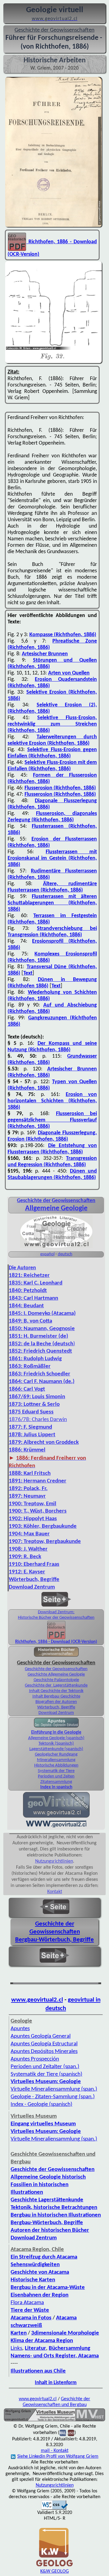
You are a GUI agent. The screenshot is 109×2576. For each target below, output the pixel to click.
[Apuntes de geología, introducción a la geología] (56, 1727)
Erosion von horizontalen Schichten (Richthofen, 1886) (52, 1101)
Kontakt (55, 1892)
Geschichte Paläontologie (56, 1680)
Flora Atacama (27, 2303)
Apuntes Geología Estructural (44, 2044)
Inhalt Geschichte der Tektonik (56, 1691)
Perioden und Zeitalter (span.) (45, 2067)
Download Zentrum (56, 1713)
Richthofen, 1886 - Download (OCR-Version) (56, 1642)
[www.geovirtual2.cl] (56, 1827)
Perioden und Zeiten (56, 1776)
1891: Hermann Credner (38, 1481)
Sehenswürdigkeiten (35, 2265)
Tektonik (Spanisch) (56, 1744)
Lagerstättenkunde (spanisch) (56, 1749)
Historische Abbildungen (56, 1765)
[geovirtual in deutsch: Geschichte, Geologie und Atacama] (56, 1817)
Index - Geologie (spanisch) (41, 2104)
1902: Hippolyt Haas (33, 1519)
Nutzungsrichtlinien (54, 1861)
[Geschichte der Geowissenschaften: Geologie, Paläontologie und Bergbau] (56, 1247)
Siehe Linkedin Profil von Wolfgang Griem (58, 2456)
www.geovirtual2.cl (37, 2000)
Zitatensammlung (56, 1782)
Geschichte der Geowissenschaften (56, 1669)
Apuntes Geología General (41, 2036)
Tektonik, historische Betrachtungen (54, 2208)
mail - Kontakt (55, 2451)
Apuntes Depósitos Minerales (44, 2052)
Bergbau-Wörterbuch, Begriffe (54, 1940)
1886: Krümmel (27, 1450)
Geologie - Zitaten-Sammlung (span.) (53, 2097)
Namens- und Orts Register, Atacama (55, 2356)
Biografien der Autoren (56, 1702)
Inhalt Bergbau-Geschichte (56, 1696)
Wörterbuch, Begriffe (34, 1580)
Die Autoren (22, 1268)
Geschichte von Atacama (40, 2272)
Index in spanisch (56, 1787)
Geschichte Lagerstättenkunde (47, 2200)
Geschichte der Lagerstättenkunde (56, 1685)
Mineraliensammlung (56, 1760)
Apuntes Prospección (35, 2059)
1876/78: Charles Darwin (38, 1420)
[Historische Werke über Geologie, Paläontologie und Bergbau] (56, 1656)
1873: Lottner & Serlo (34, 1404)
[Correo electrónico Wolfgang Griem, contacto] (63, 2433)
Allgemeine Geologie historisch (48, 2177)
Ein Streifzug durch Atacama (44, 2257)
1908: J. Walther (28, 1549)
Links (16, 2348)
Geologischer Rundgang (56, 1754)
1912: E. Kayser (27, 1572)
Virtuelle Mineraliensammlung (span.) (54, 2089)
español (47, 1254)
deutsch (65, 1254)
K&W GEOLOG (54, 2571)
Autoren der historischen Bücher (50, 2230)
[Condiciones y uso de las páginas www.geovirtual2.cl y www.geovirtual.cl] (71, 2433)
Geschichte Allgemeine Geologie (56, 1675)
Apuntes (20, 2029)
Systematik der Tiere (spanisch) (46, 2074)
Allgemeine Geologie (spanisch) (56, 1738)
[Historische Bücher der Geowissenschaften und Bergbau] (56, 1630)
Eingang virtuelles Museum (43, 2124)
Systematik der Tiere (56, 1771)
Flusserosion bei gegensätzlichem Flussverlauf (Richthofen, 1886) (52, 1120)
